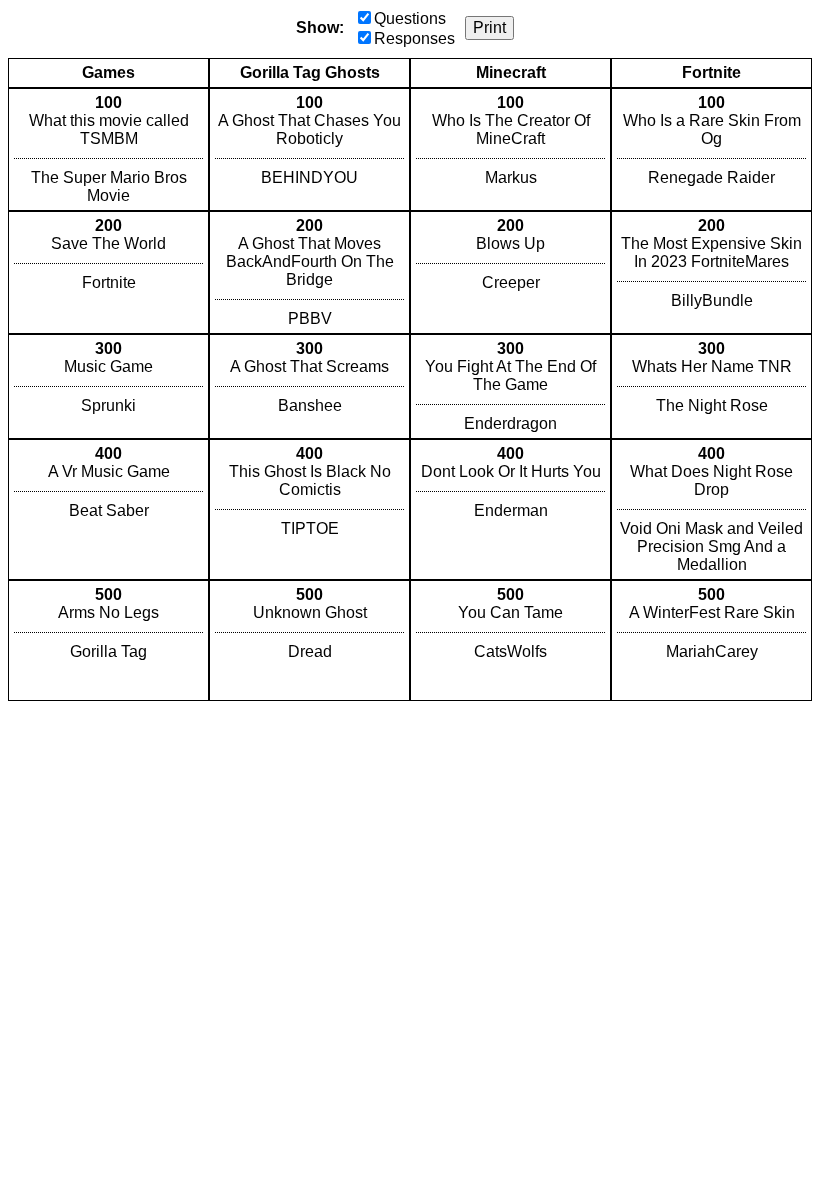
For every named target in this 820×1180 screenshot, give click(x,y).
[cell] (108, 149)
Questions (410, 18)
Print (489, 27)
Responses (414, 38)
